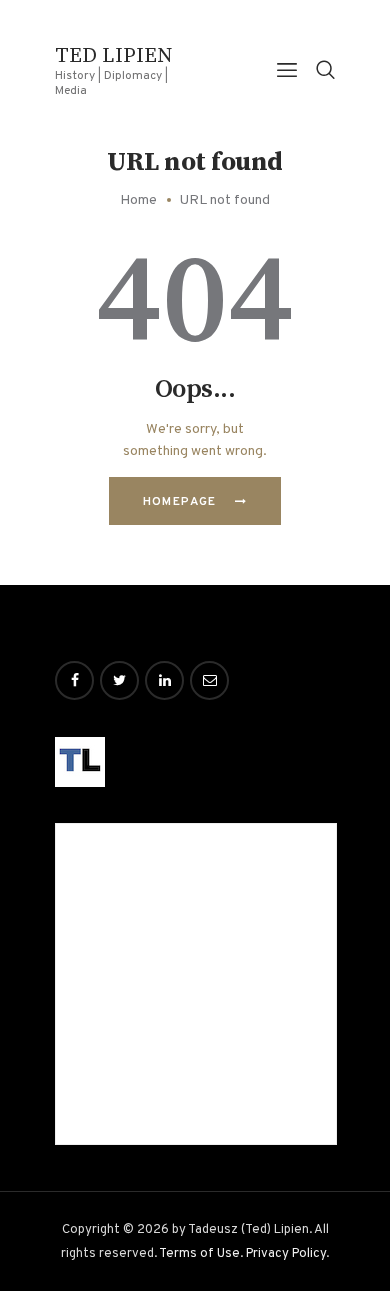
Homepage (180, 502)
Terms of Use (199, 1253)
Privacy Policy (286, 1253)
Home (138, 200)
